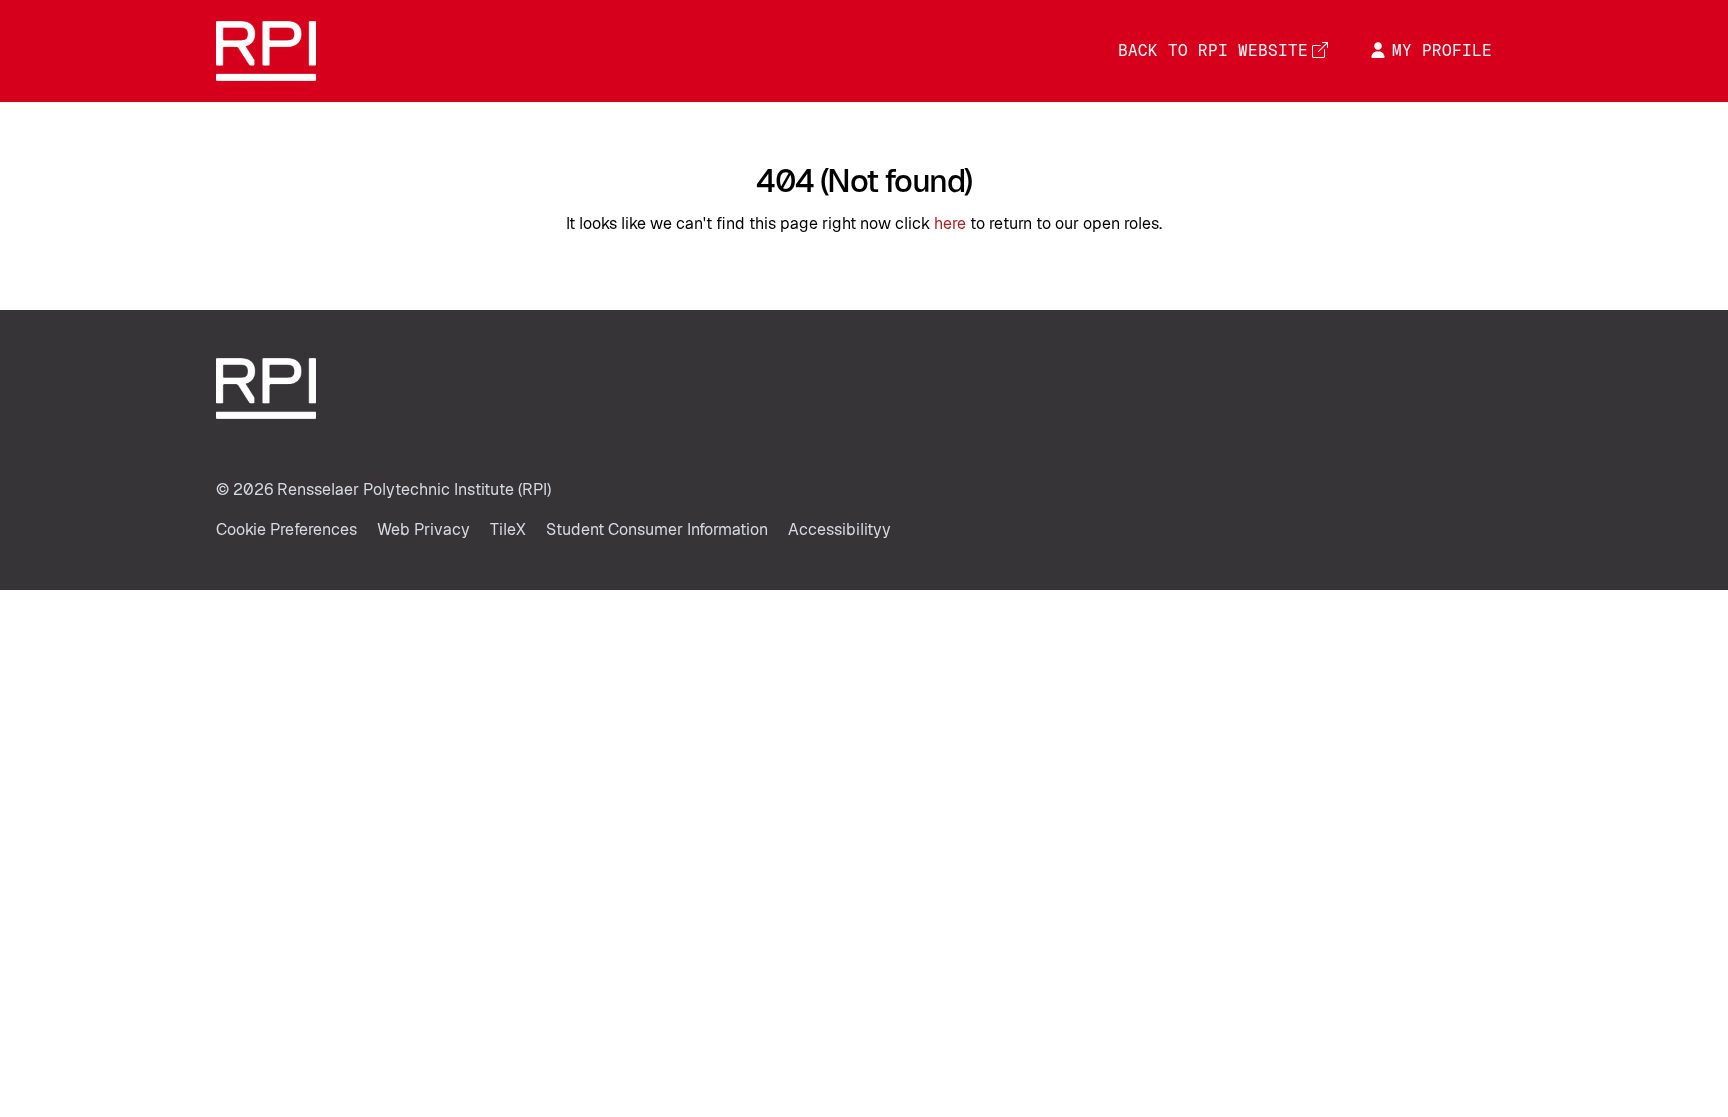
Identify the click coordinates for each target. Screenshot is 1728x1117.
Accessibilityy (839, 529)
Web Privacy (423, 529)
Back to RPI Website (1213, 50)
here (950, 223)
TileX (508, 529)
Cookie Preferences (286, 529)
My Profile (1442, 50)
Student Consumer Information (657, 529)
